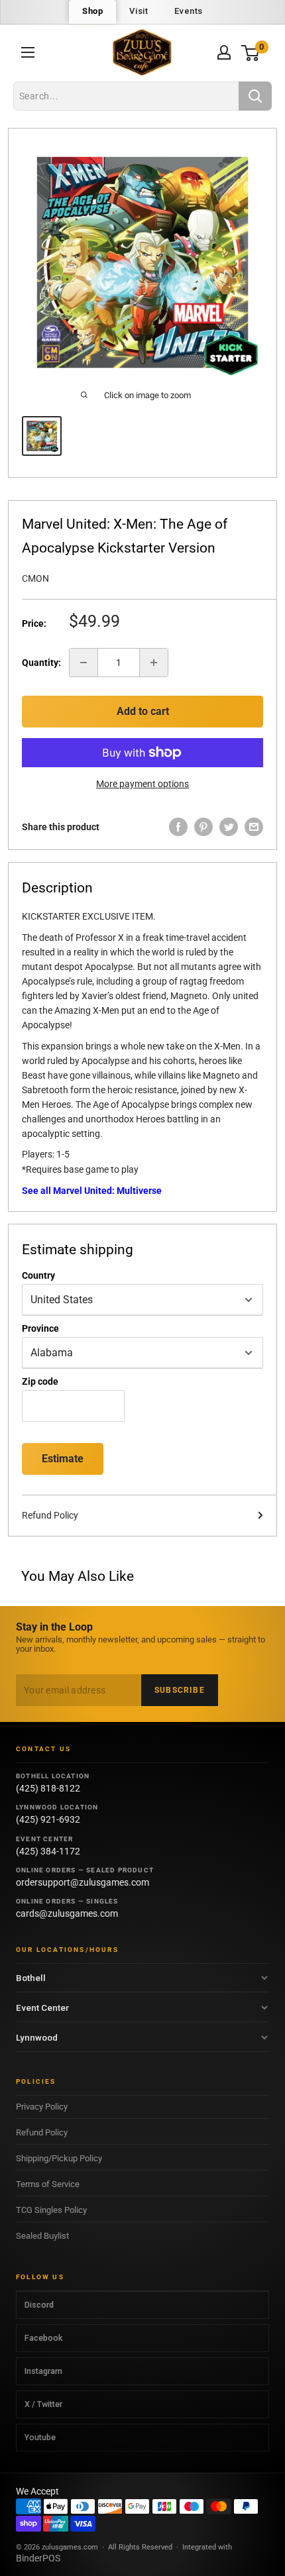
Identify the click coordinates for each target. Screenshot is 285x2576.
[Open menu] (28, 52)
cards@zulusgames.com (67, 1913)
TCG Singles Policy (51, 2210)
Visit (139, 11)
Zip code (40, 1381)
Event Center (42, 2008)
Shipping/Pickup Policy (59, 2158)
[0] (251, 53)
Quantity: (41, 663)
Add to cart (143, 711)
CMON (35, 578)
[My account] (224, 52)
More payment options (142, 784)
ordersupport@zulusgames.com (83, 1882)
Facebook (43, 2338)
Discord (39, 2305)
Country (38, 1275)
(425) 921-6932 (48, 1819)
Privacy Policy (42, 2107)
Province (40, 1328)
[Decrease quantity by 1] (84, 663)
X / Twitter (43, 2404)
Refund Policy (50, 1515)
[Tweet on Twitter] (229, 827)
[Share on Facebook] (178, 827)
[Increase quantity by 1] (154, 663)
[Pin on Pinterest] (203, 827)
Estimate (63, 1459)
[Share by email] (254, 827)
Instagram (43, 2371)
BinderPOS (38, 2558)
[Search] (255, 96)
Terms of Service (48, 2184)
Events (189, 11)
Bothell (31, 1978)
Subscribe (180, 1690)
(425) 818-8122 (48, 1788)
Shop (92, 11)
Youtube (40, 2437)
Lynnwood (37, 2037)
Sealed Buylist (42, 2236)
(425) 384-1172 (48, 1851)
